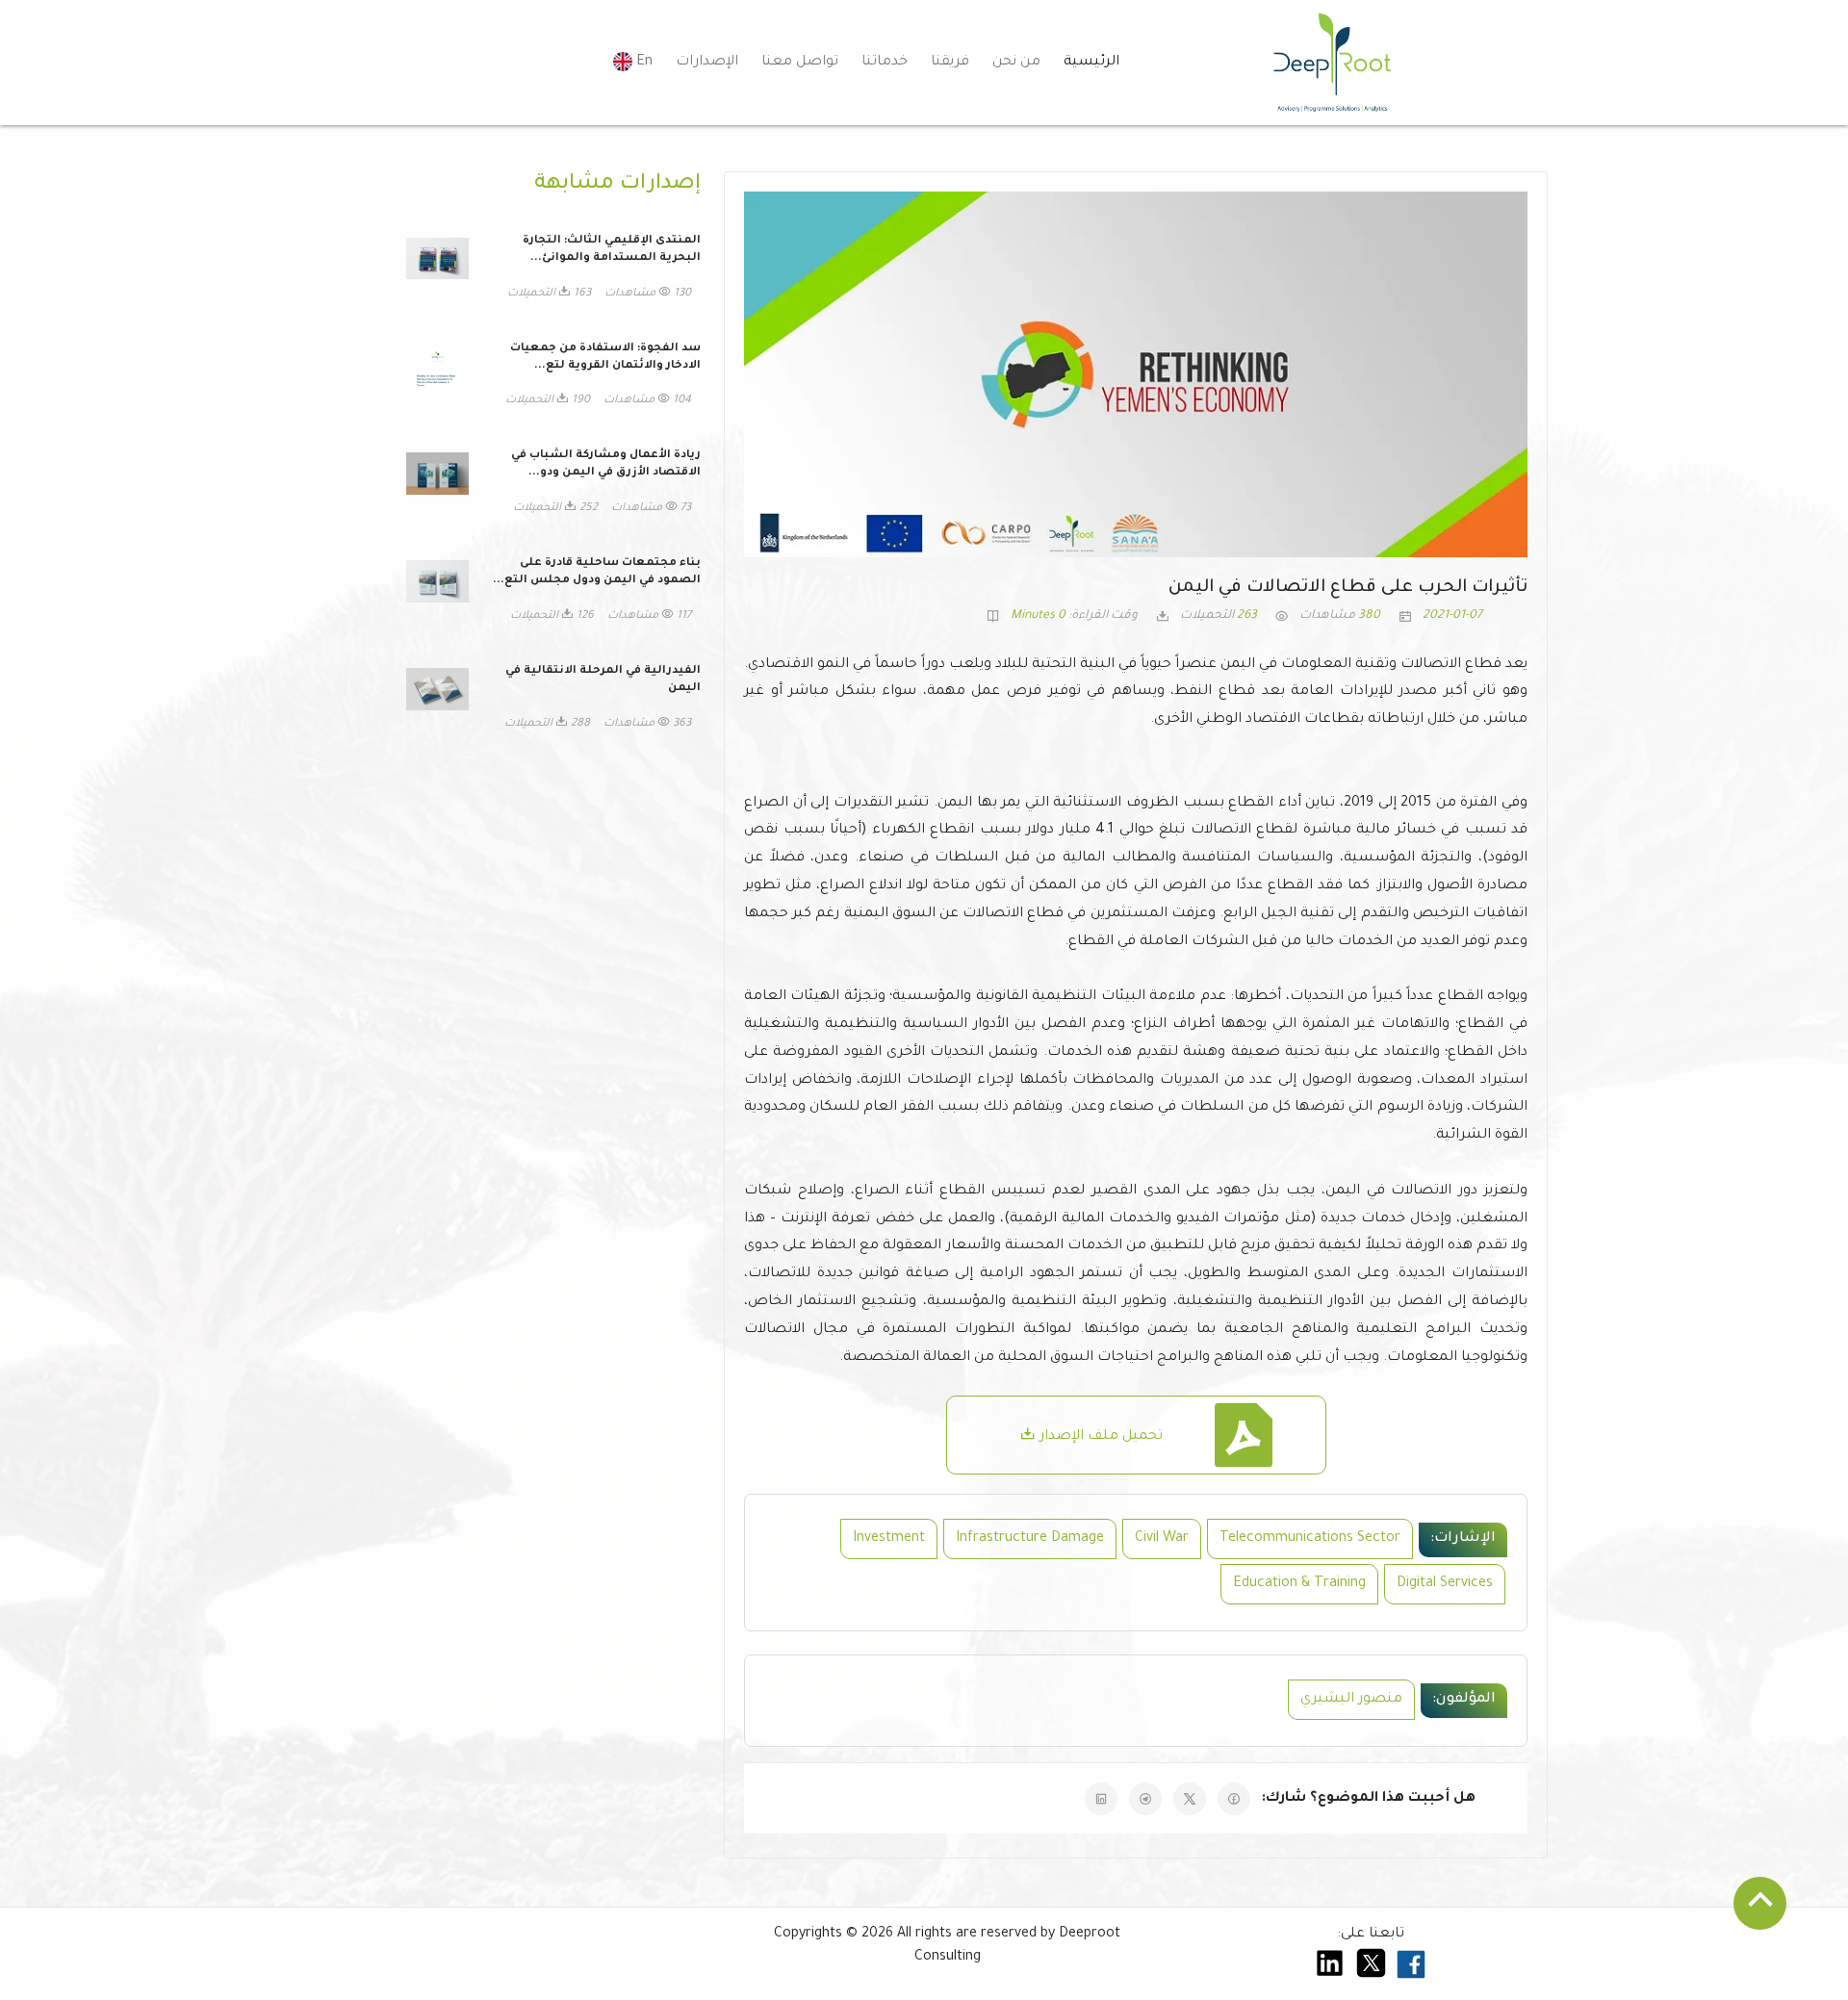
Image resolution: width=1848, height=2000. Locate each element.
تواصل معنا (800, 63)
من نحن (1016, 63)
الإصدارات (707, 63)
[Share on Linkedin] (1101, 1799)
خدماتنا (885, 63)
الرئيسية (1091, 63)
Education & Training (1299, 1584)
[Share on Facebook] (1234, 1799)
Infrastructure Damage (1030, 1539)
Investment (889, 1539)
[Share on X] (1190, 1799)
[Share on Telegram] (1145, 1799)
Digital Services (1445, 1584)
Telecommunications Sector (1310, 1539)
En (642, 63)
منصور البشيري (1351, 1700)
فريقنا (950, 63)
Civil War (1162, 1539)
